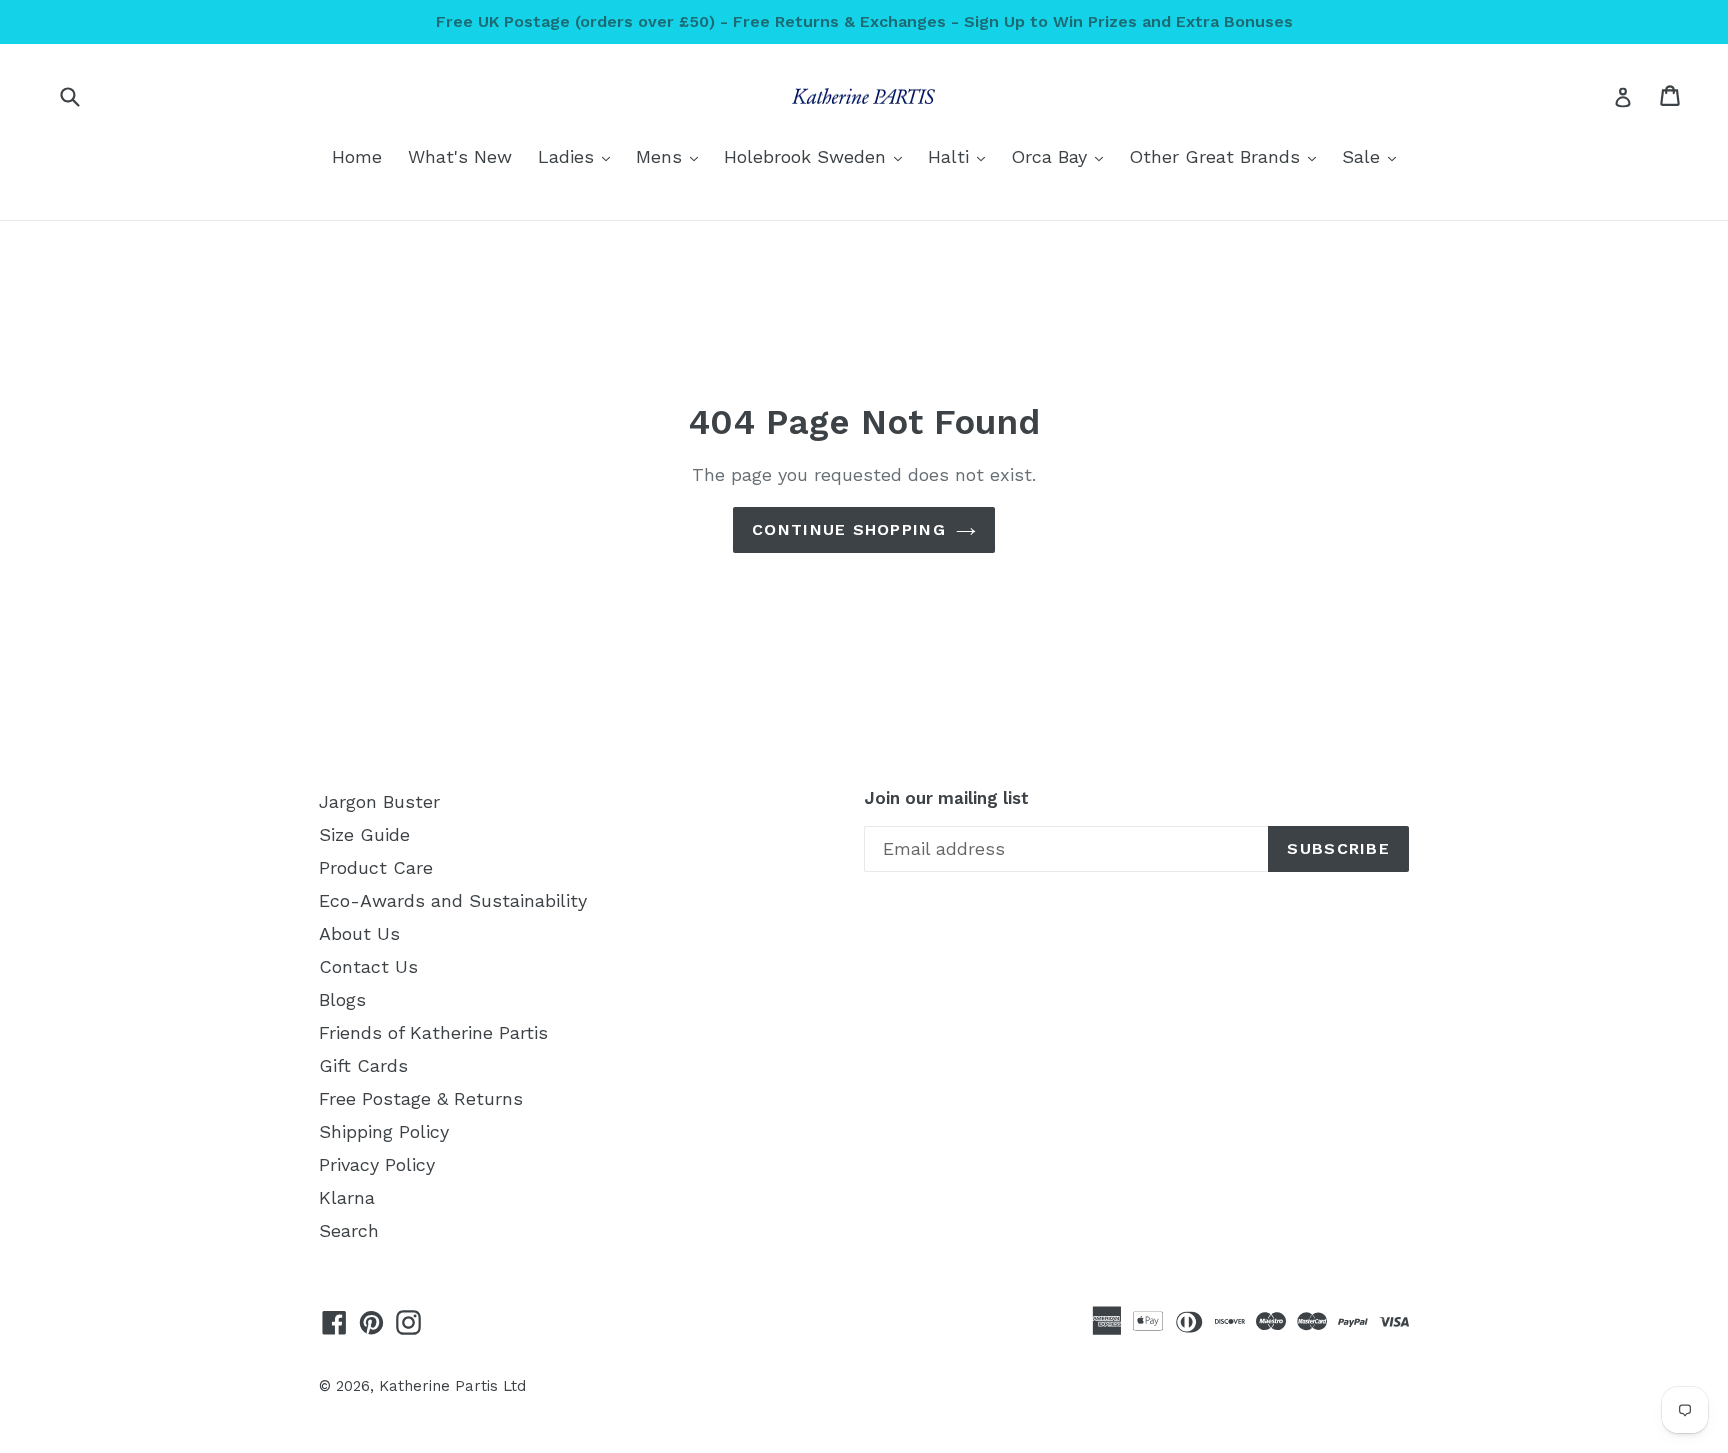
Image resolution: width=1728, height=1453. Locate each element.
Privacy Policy (377, 1164)
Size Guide (364, 834)
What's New (460, 156)
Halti (961, 156)
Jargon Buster (379, 801)
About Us (359, 933)
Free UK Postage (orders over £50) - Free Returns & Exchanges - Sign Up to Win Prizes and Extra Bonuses (864, 21)
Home (357, 156)
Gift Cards (363, 1065)
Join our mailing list (946, 798)
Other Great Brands (1227, 156)
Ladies (579, 156)
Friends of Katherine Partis (433, 1032)
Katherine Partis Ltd (452, 1386)
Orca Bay (1062, 156)
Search (349, 1230)
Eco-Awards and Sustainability (453, 900)
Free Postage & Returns (421, 1098)
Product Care (376, 867)
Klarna (347, 1197)
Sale (1374, 156)
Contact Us (368, 966)
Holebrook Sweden (818, 156)
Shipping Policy (384, 1131)
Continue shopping (849, 529)
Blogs (342, 999)
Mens (672, 156)
